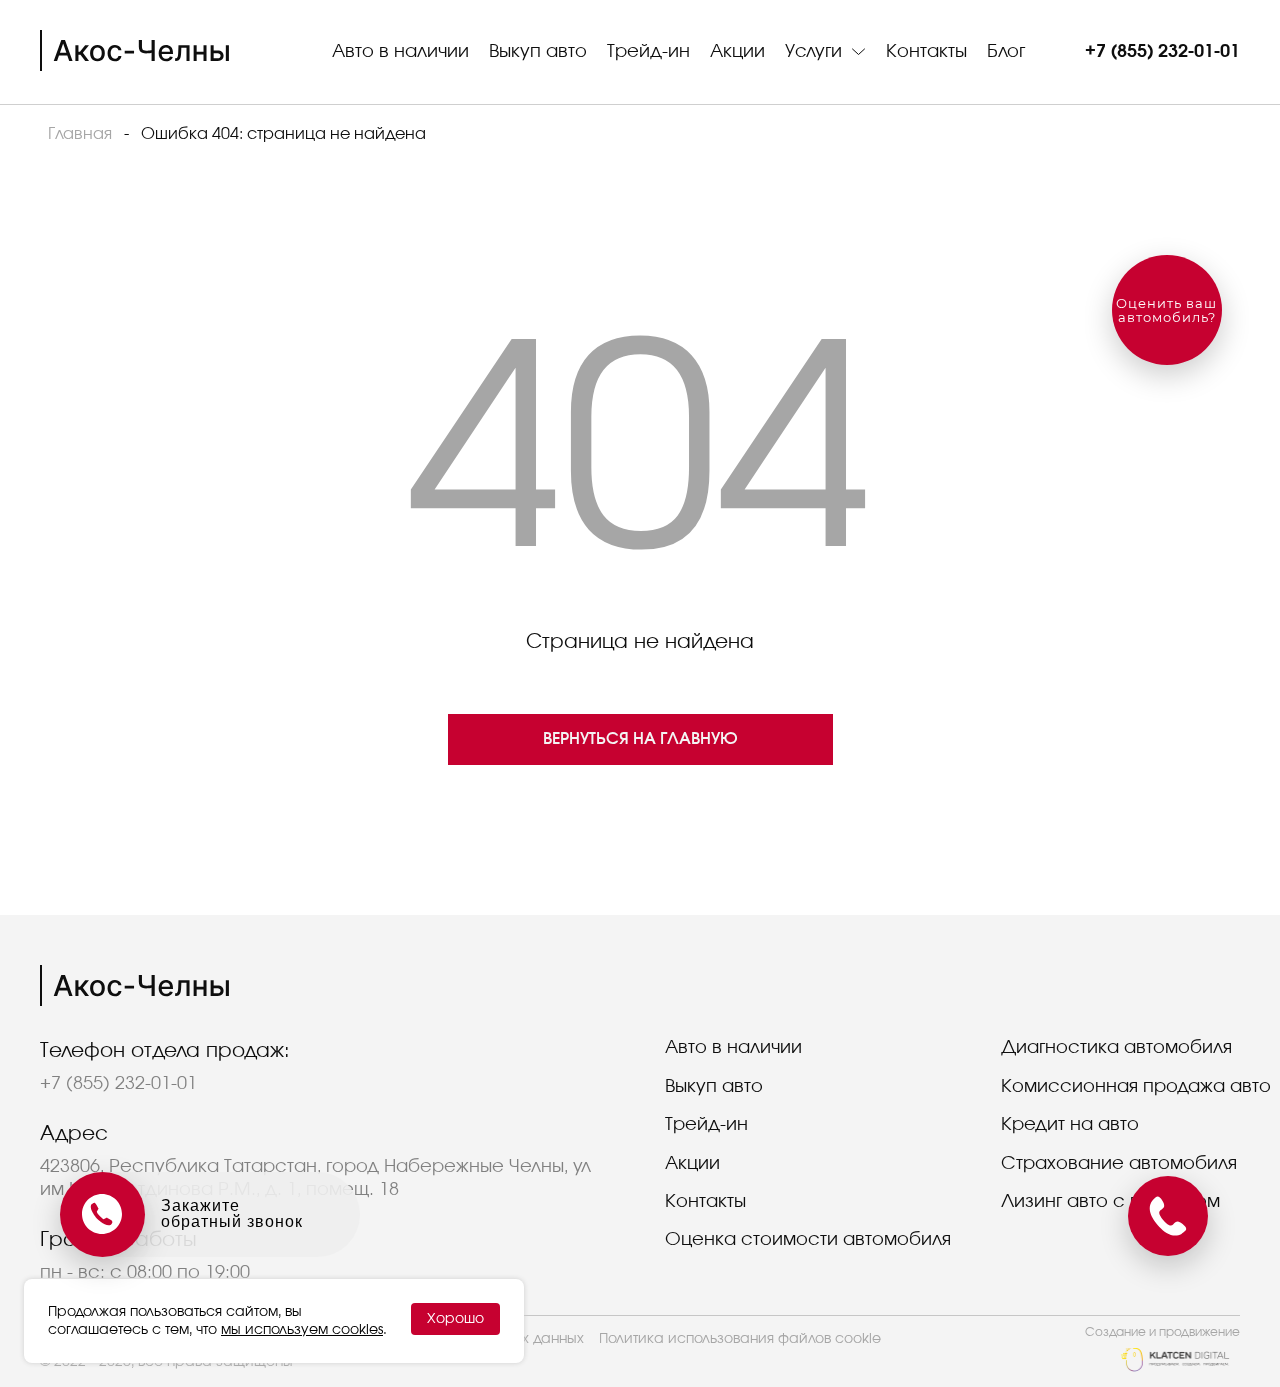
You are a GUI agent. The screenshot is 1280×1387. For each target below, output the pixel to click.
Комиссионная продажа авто (1136, 1087)
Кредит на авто (1070, 1125)
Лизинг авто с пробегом (1110, 1202)
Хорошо (455, 1319)
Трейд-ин (648, 52)
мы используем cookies (302, 1330)
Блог (1006, 52)
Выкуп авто (538, 52)
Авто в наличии (400, 52)
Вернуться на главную (640, 739)
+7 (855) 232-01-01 (1162, 52)
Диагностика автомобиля (1116, 1048)
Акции (737, 52)
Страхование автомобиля (1119, 1164)
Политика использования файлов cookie (740, 1339)
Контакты (926, 52)
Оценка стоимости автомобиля (808, 1240)
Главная (80, 134)
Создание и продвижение (1162, 1332)
